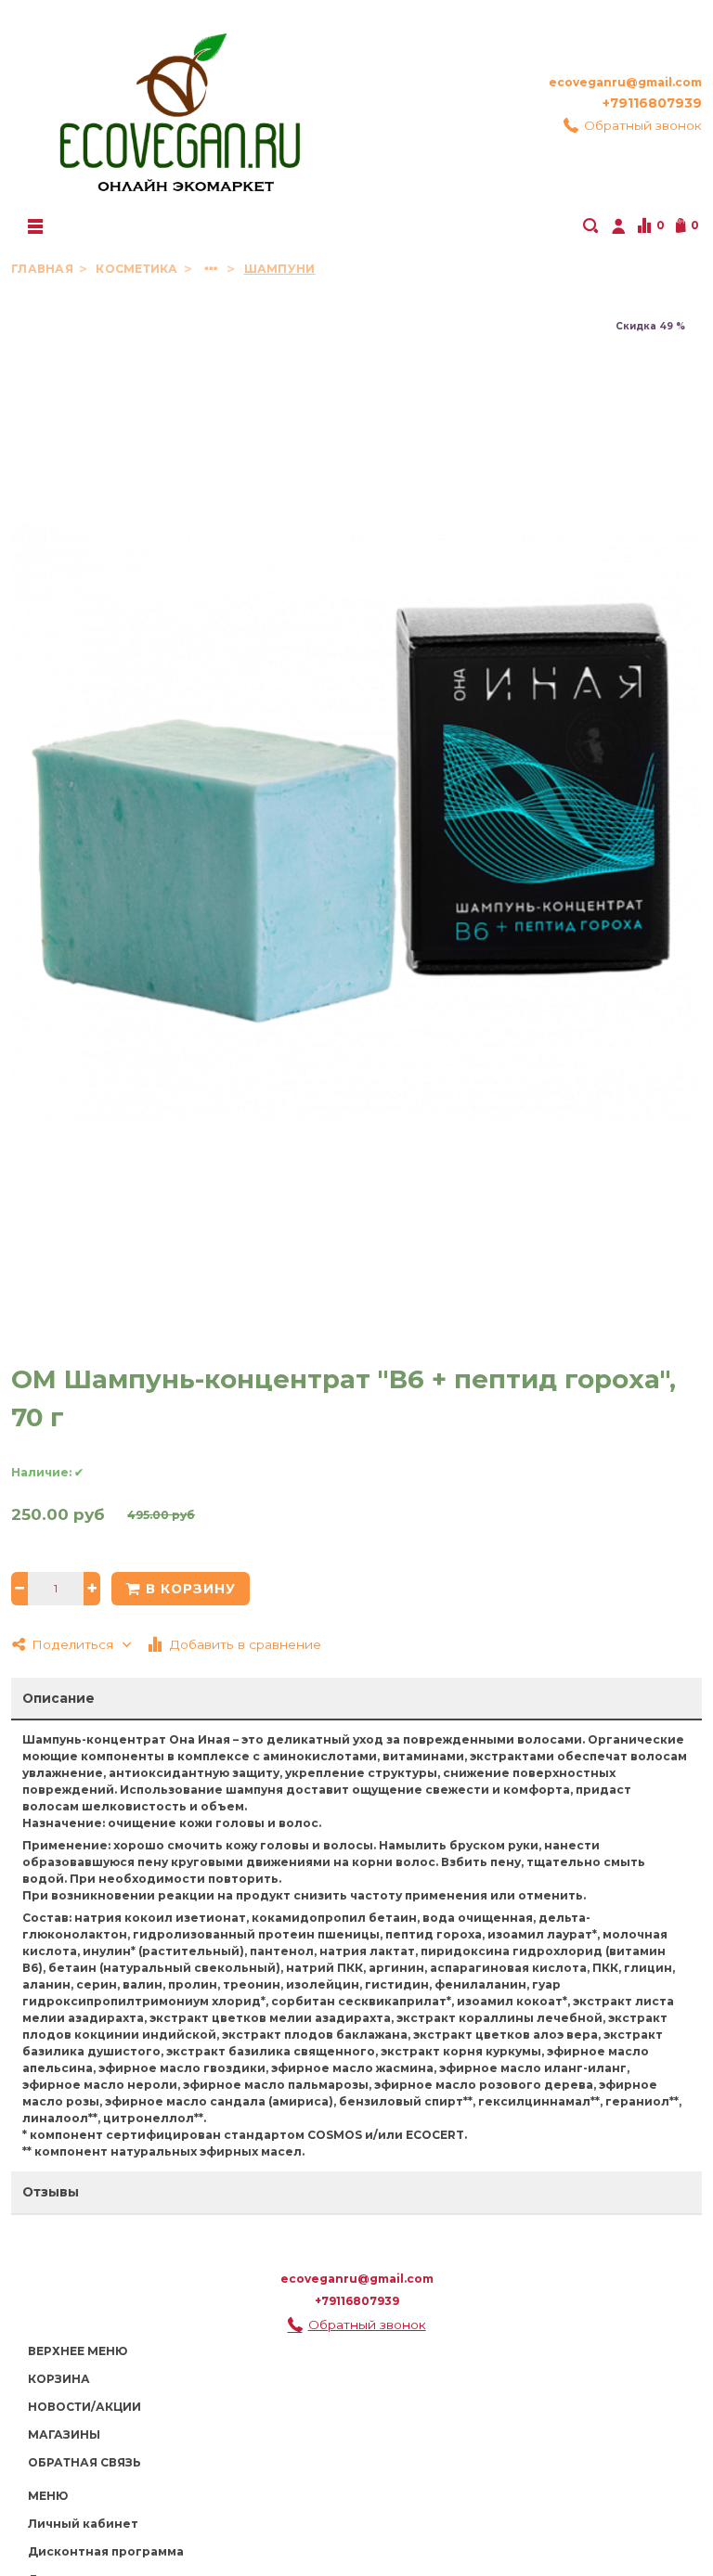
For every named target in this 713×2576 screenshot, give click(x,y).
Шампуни (280, 269)
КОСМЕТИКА (138, 269)
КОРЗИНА (59, 2379)
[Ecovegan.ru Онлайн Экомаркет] (178, 104)
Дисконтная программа (106, 2551)
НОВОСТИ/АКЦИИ (84, 2407)
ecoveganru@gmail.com (625, 82)
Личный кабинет (83, 2524)
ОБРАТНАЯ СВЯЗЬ (84, 2462)
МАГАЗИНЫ (64, 2434)
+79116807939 (652, 103)
